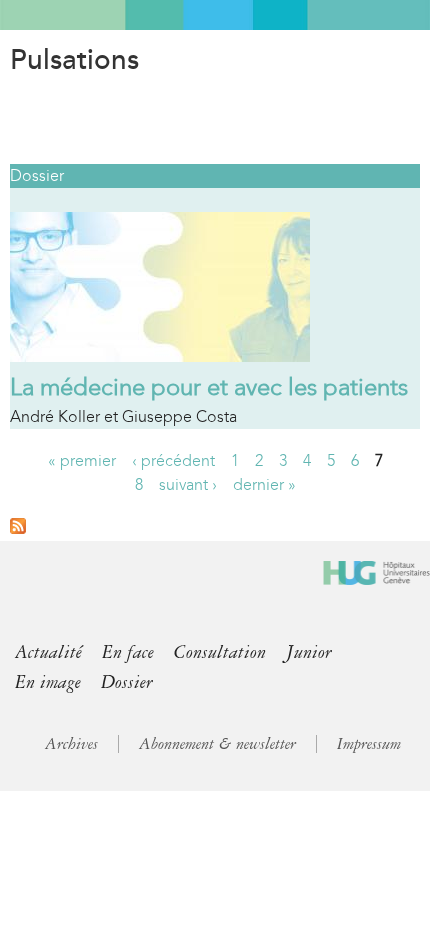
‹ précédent (173, 460)
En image (48, 682)
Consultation (220, 652)
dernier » (264, 484)
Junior (309, 652)
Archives (71, 744)
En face (128, 652)
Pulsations (74, 60)
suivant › (188, 484)
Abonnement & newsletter (217, 744)
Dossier (37, 175)
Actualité (48, 652)
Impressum (369, 744)
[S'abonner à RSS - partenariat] (18, 528)
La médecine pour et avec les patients (209, 387)
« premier (82, 460)
